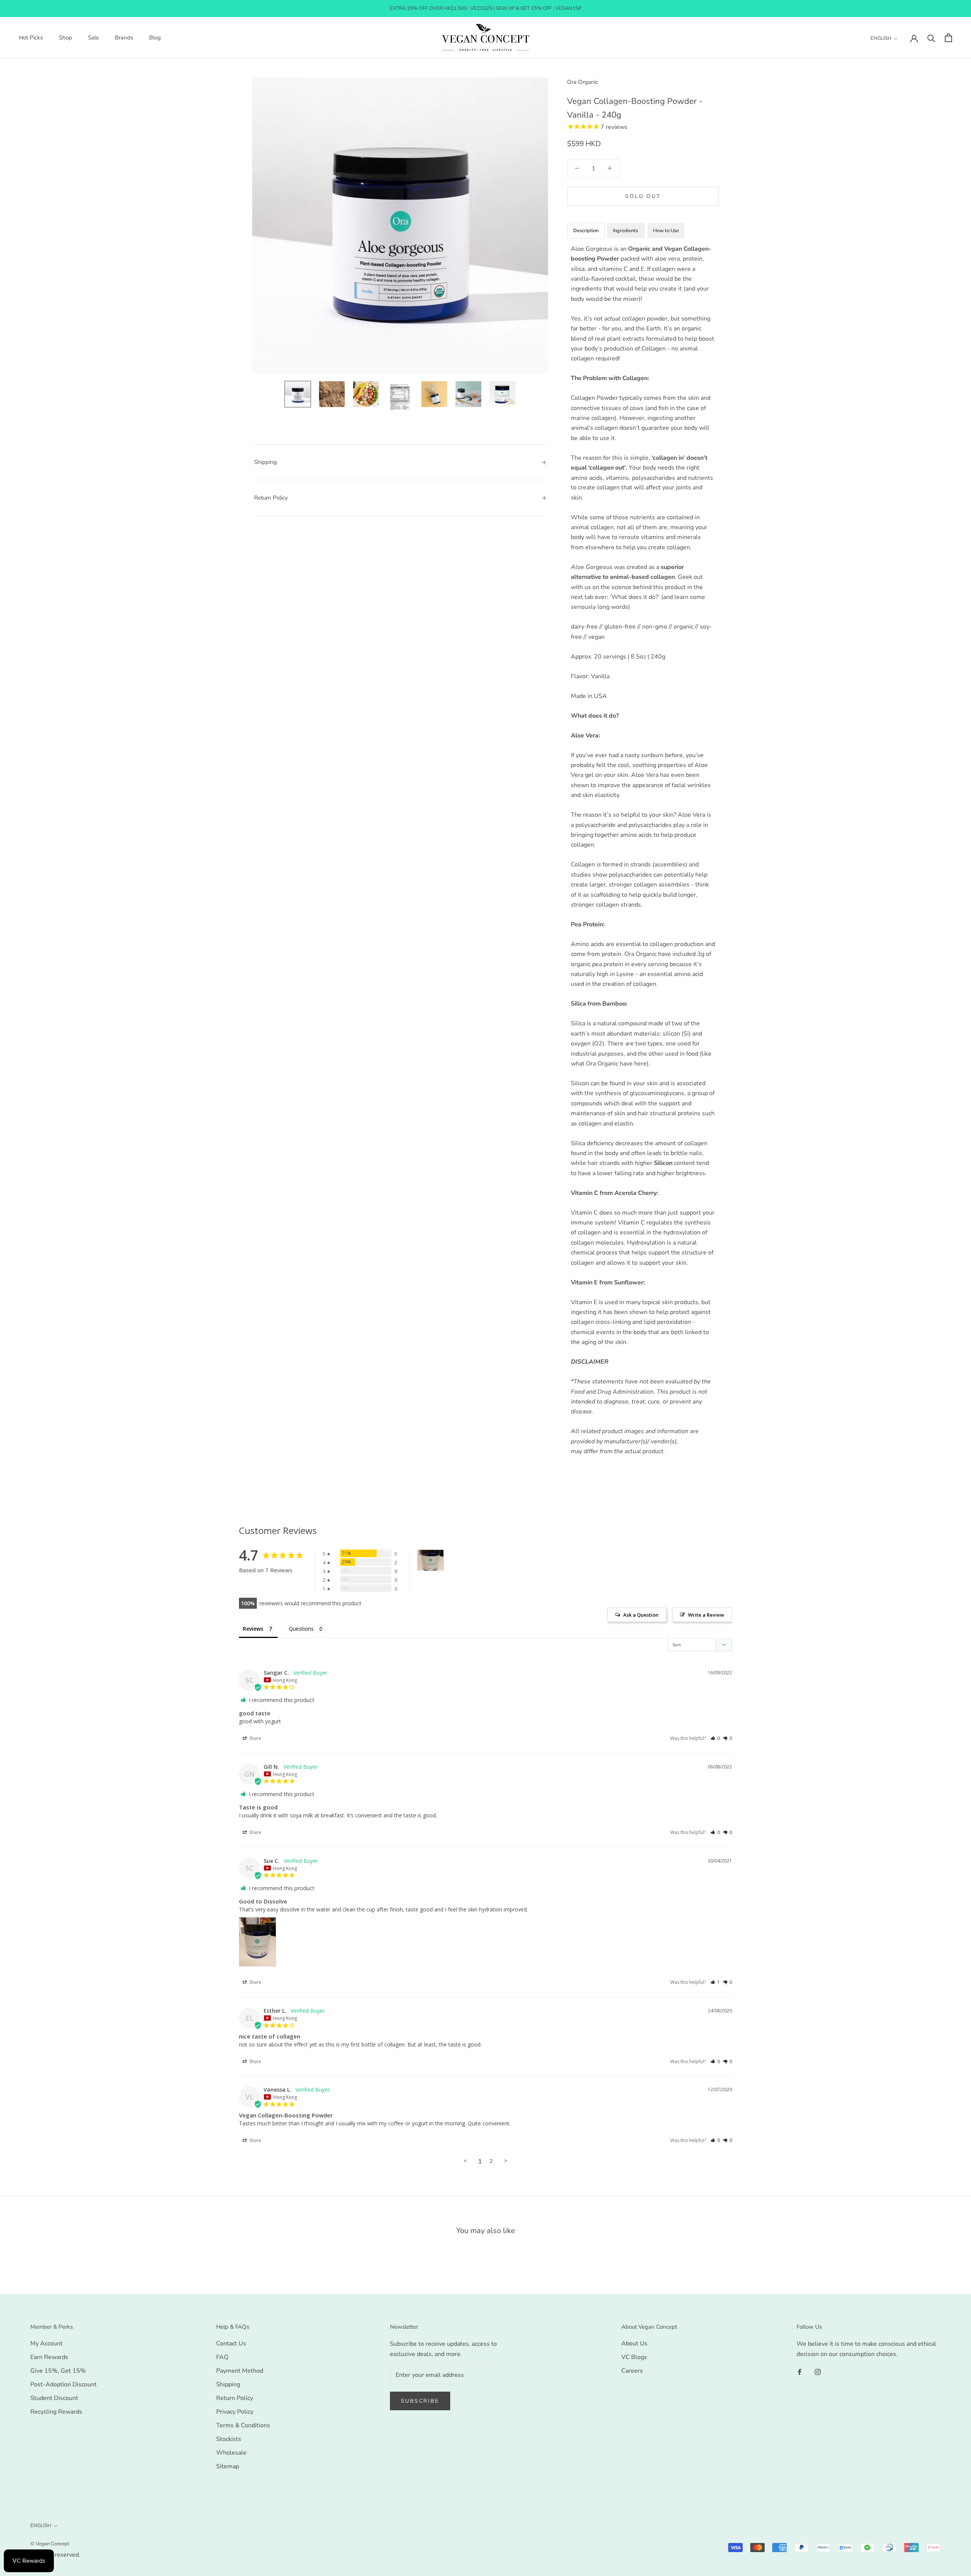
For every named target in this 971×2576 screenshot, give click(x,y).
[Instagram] (818, 2372)
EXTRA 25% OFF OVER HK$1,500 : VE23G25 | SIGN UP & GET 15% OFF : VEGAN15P (486, 8)
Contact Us (231, 2343)
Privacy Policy (235, 2412)
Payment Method (240, 2371)
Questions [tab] (301, 1629)
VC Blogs (634, 2357)
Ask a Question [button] (641, 1615)
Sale (93, 38)
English (881, 38)
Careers (632, 2371)
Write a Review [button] (706, 1615)
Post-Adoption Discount (64, 2384)
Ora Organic (583, 82)
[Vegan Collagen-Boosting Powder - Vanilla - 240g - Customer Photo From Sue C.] (431, 1560)
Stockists (229, 2439)
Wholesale (231, 2453)
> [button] (506, 2161)
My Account (46, 2343)
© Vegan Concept (50, 2544)
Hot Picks (31, 38)
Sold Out (643, 196)
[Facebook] (800, 2372)
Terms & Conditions (243, 2425)
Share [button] (255, 1738)
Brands (124, 38)
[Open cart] (948, 38)
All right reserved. (55, 2555)
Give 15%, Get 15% (58, 2371)
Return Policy (271, 498)
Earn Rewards (49, 2357)
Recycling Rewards (56, 2412)
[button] (715, 1738)
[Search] (931, 38)
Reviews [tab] (253, 1629)
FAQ (222, 2357)
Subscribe (420, 2401)
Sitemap (228, 2466)
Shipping (266, 462)
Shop (65, 38)
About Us (634, 2343)
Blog (155, 38)
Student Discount (54, 2398)
